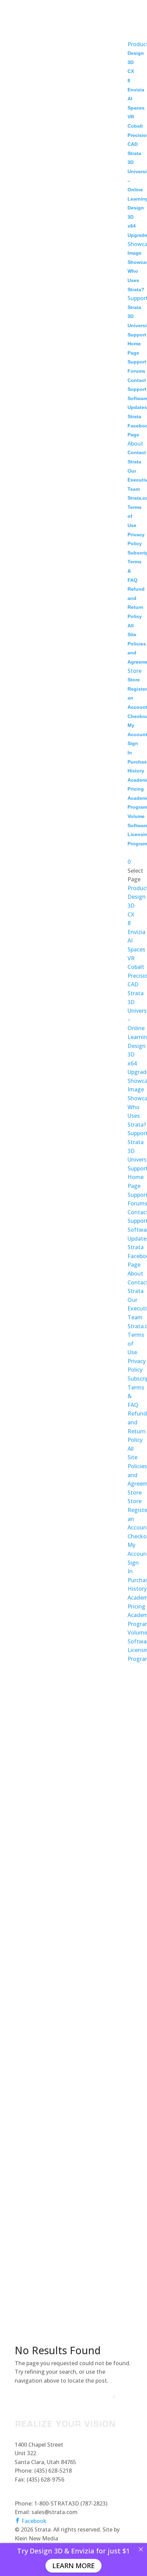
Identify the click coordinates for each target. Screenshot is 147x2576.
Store (135, 671)
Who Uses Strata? (136, 280)
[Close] (141, 2549)
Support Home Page (137, 344)
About (135, 444)
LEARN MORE (73, 2566)
